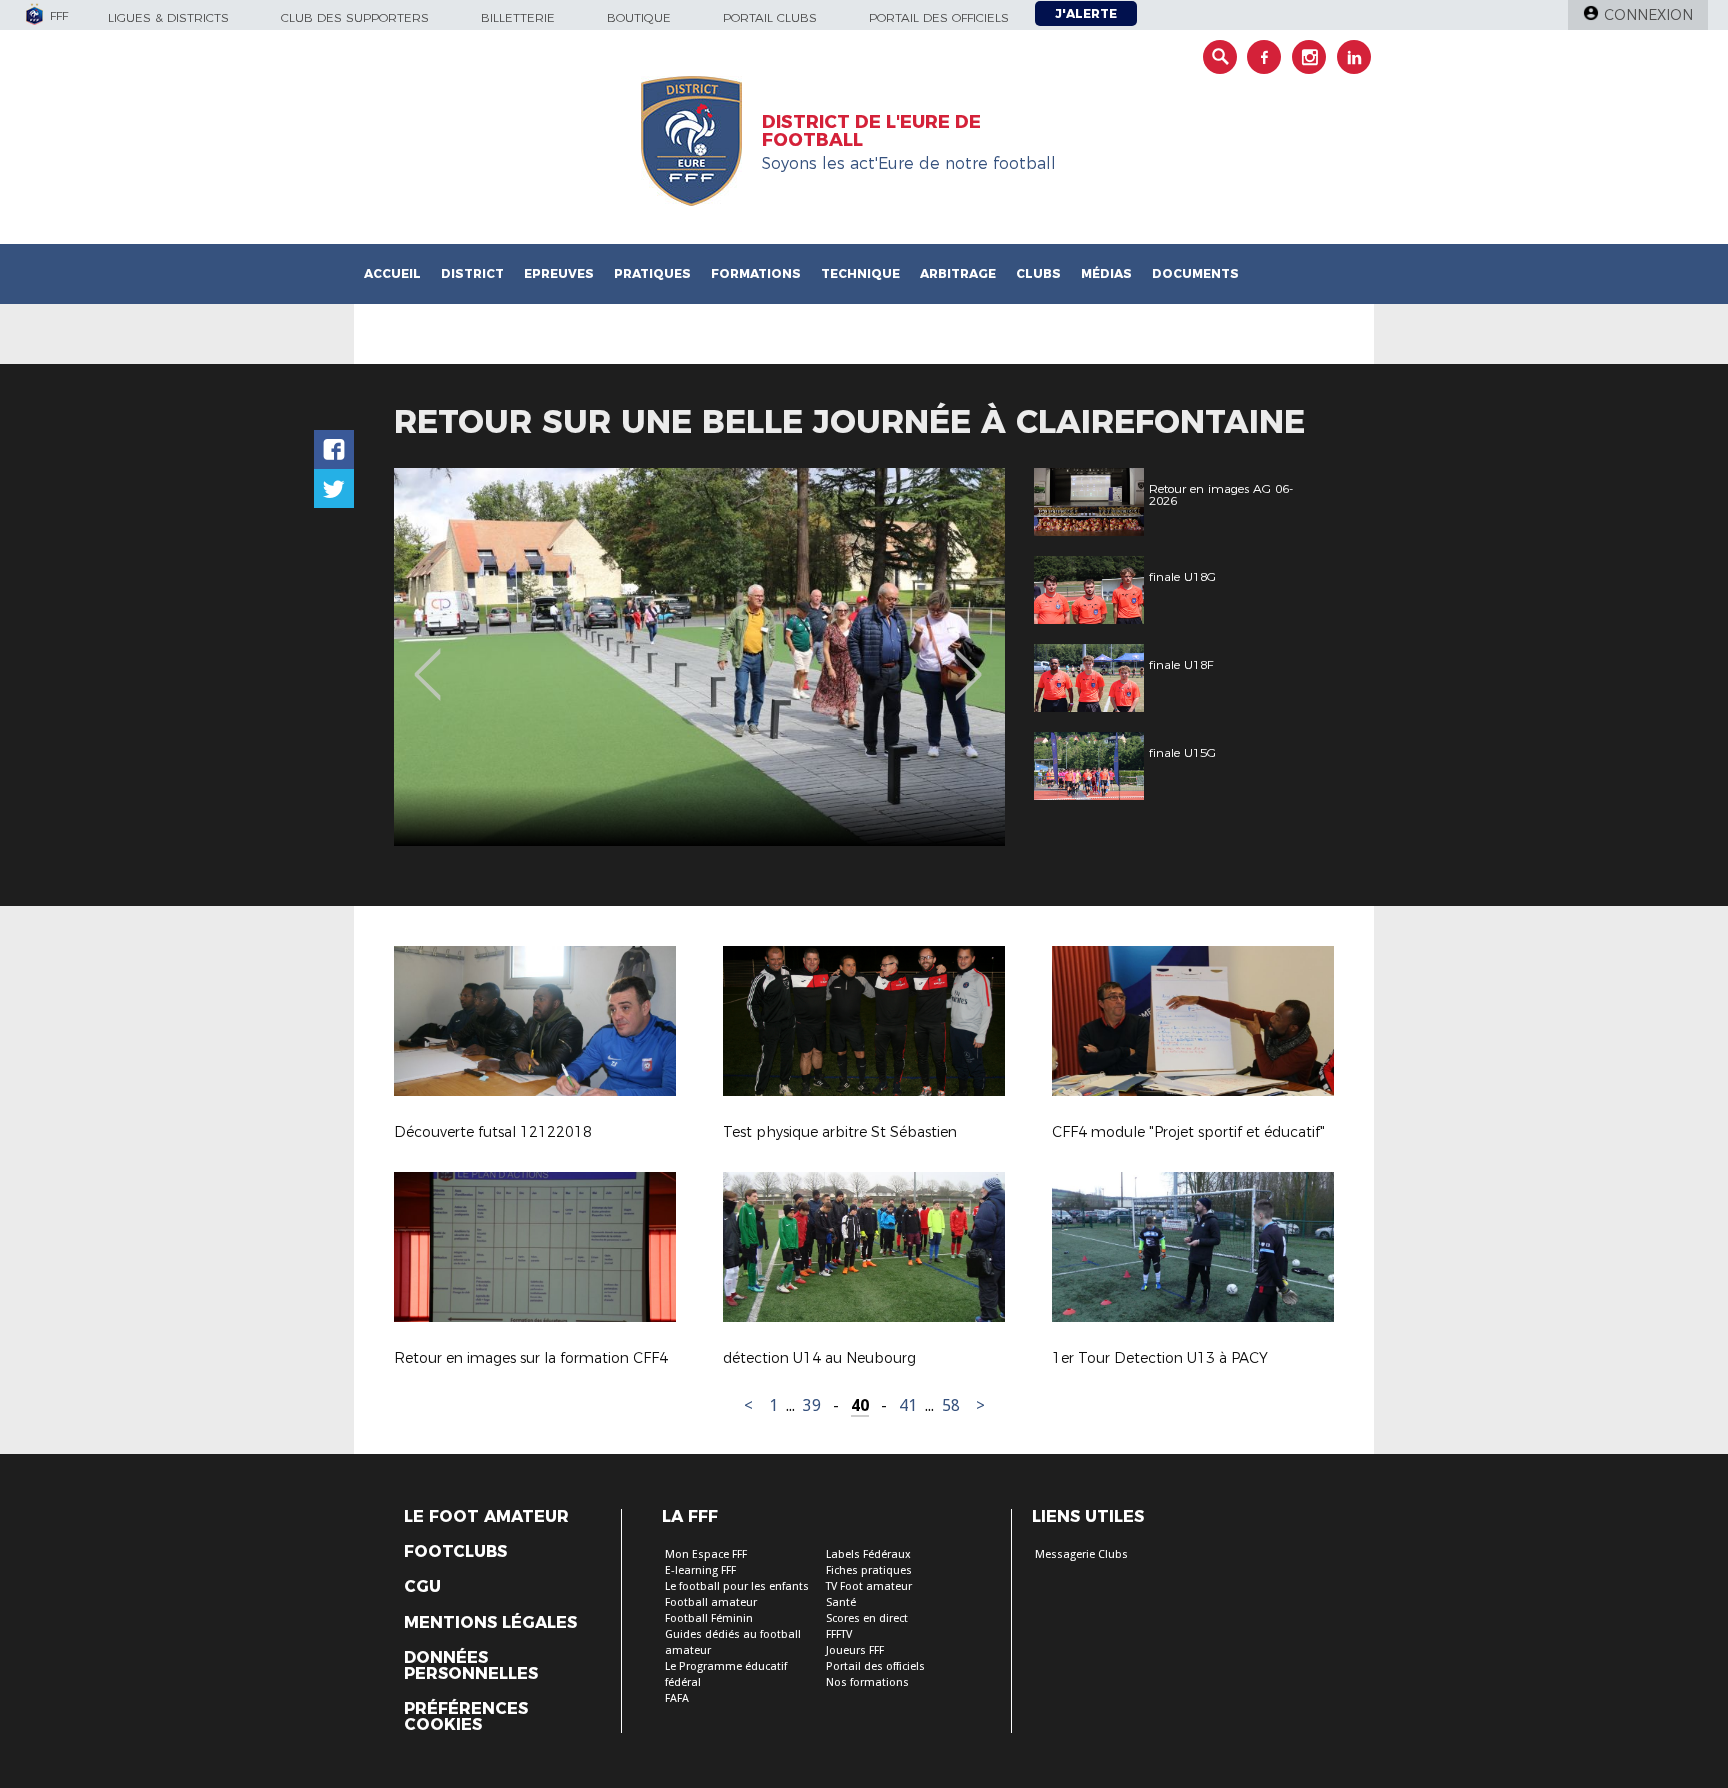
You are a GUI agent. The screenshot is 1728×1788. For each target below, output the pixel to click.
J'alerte (1086, 13)
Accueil (392, 273)
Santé (841, 1602)
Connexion (1648, 15)
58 (951, 1405)
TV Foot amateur (869, 1586)
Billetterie (518, 17)
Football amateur (711, 1602)
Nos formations (867, 1682)
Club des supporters (355, 17)
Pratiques (652, 273)
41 (908, 1405)
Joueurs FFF (855, 1650)
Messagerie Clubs (1081, 1554)
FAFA (677, 1698)
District (472, 273)
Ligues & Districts (168, 17)
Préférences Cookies (466, 1717)
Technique (860, 273)
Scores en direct (867, 1618)
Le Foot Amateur (486, 1517)
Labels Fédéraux (868, 1554)
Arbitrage (958, 273)
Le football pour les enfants (737, 1586)
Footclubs (455, 1552)
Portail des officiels (939, 17)
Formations (756, 273)
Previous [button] (427, 660)
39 (812, 1405)
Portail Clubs (770, 17)
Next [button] (968, 660)
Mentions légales (490, 1623)
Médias (1106, 273)
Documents (1195, 273)
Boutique (639, 17)
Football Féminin (709, 1618)
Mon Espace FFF (706, 1554)
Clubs (1038, 273)
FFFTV (839, 1634)
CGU (422, 1587)
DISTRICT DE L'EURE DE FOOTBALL (871, 131)
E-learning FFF (700, 1570)
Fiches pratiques (869, 1570)
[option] (699, 657)
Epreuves (559, 273)
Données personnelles (471, 1666)
